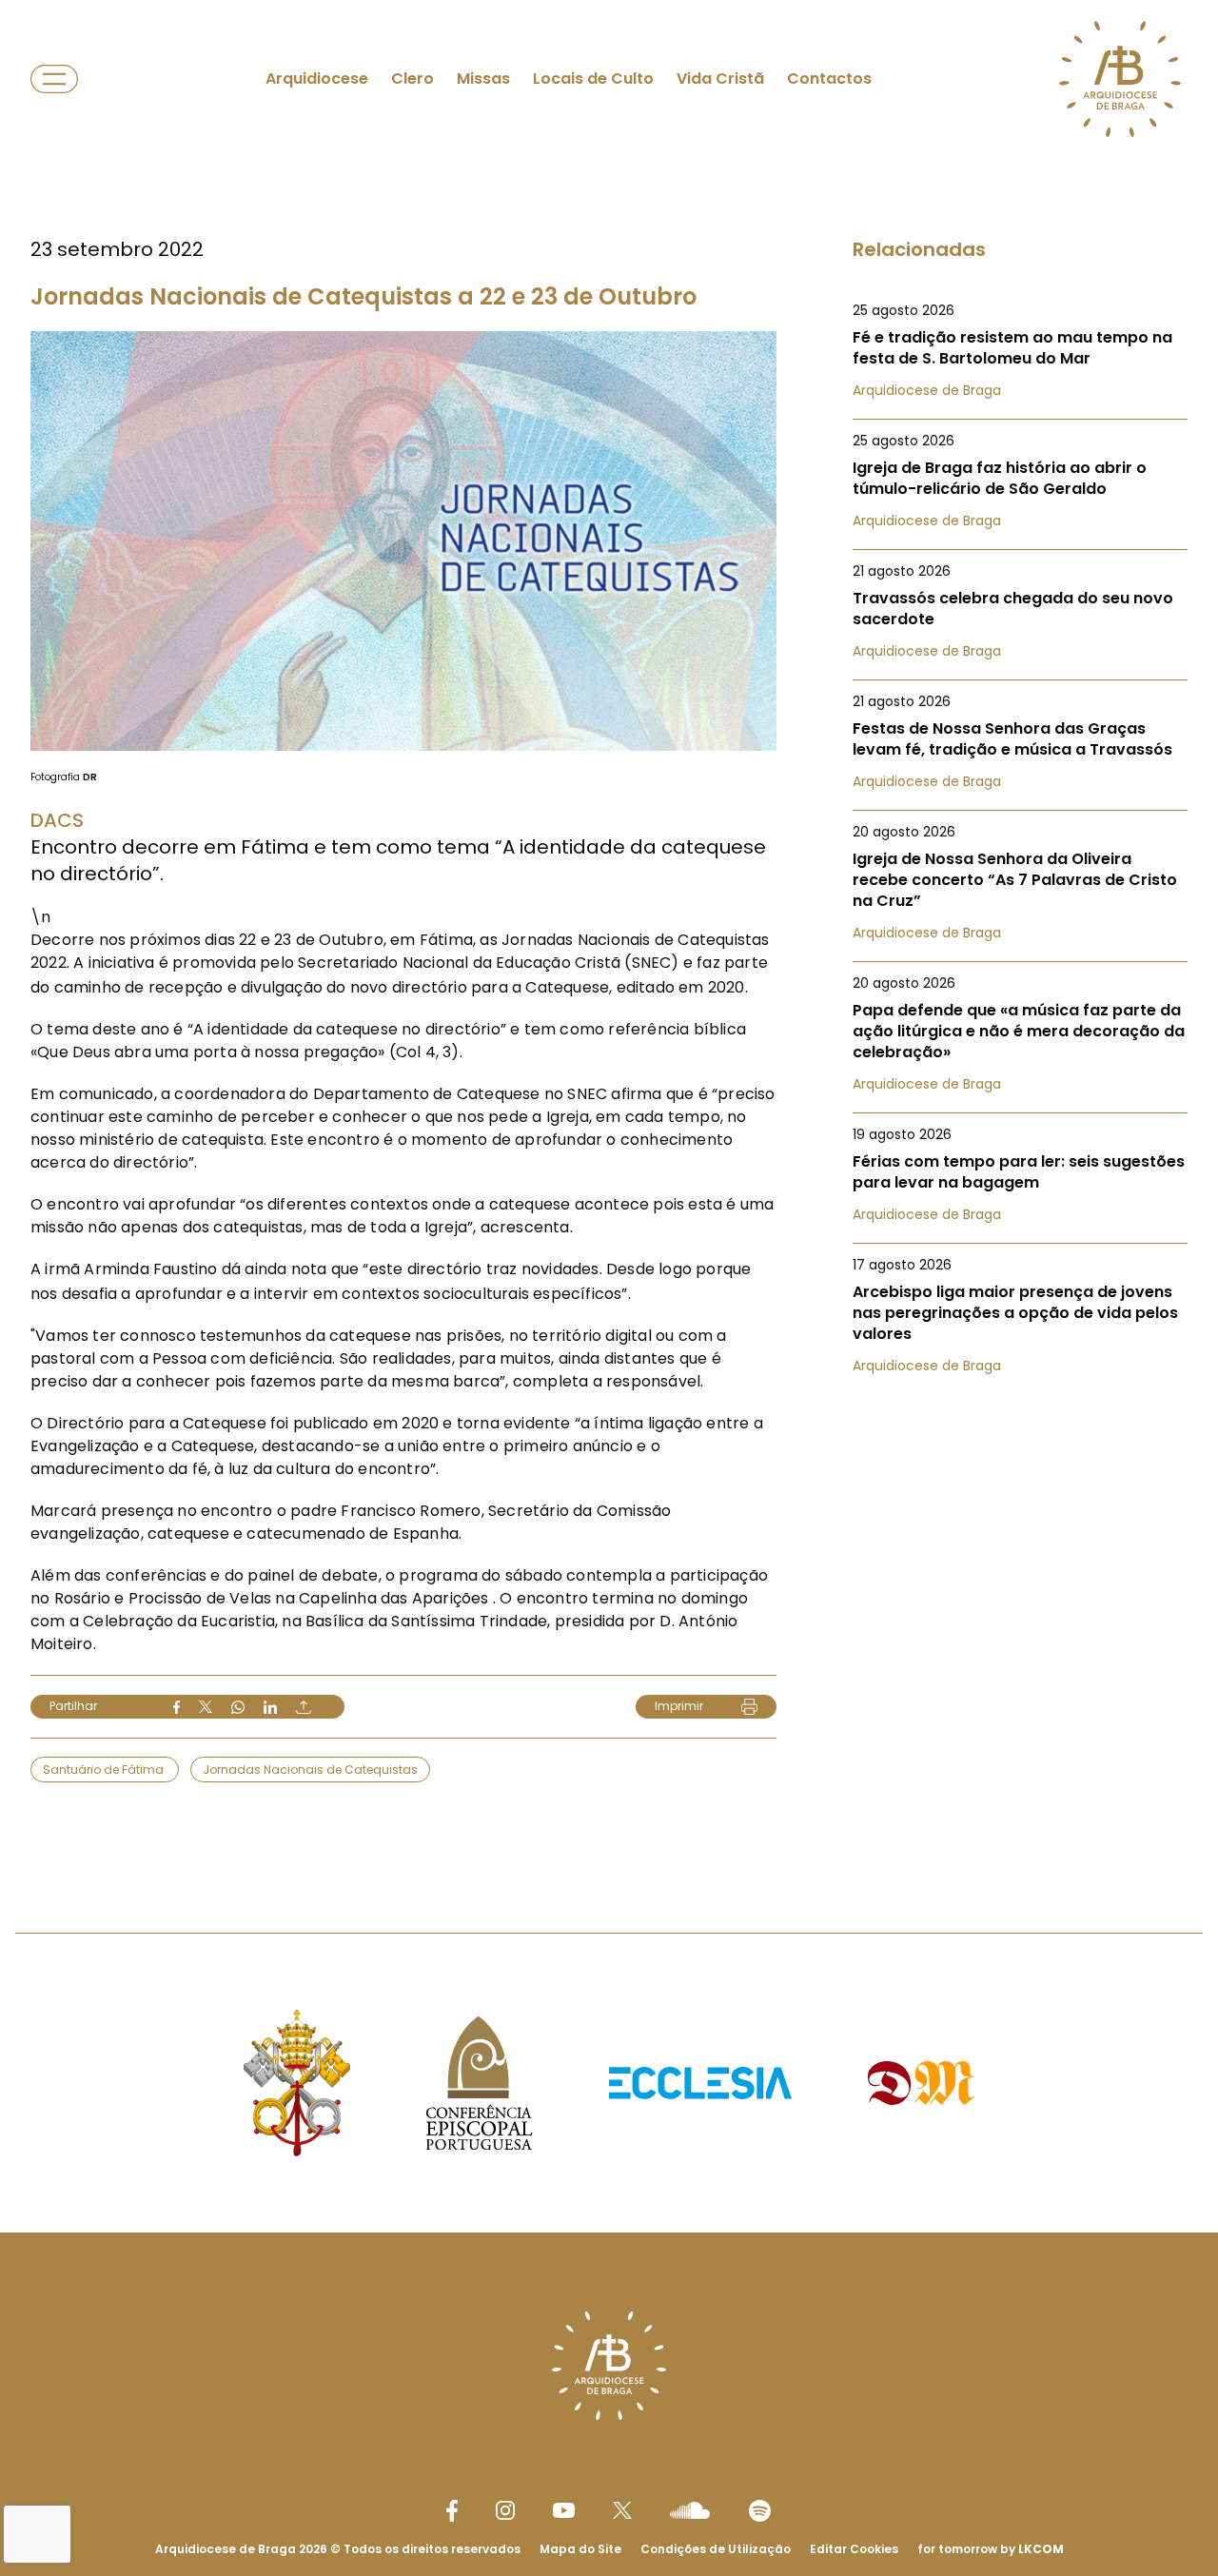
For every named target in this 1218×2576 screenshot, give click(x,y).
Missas (483, 79)
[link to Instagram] (505, 2510)
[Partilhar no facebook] (177, 1707)
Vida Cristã (720, 79)
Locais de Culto (593, 79)
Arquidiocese (317, 79)
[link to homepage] (1120, 79)
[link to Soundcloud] (690, 2510)
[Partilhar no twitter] (206, 1707)
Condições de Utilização (716, 2549)
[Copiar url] (304, 1707)
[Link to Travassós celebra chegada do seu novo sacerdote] (1020, 611)
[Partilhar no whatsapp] (238, 1707)
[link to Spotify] (760, 2511)
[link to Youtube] (564, 2510)
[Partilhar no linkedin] (270, 1707)
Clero (413, 79)
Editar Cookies (854, 2549)
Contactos (829, 79)
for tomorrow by (991, 2549)
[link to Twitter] (622, 2510)
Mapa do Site (580, 2549)
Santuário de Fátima (105, 1770)
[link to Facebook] (452, 2511)
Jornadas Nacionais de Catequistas (310, 1770)
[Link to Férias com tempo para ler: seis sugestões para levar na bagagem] (1020, 1174)
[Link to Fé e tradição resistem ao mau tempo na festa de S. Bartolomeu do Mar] (1020, 350)
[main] (609, 928)
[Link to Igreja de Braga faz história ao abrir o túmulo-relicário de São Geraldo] (1020, 481)
